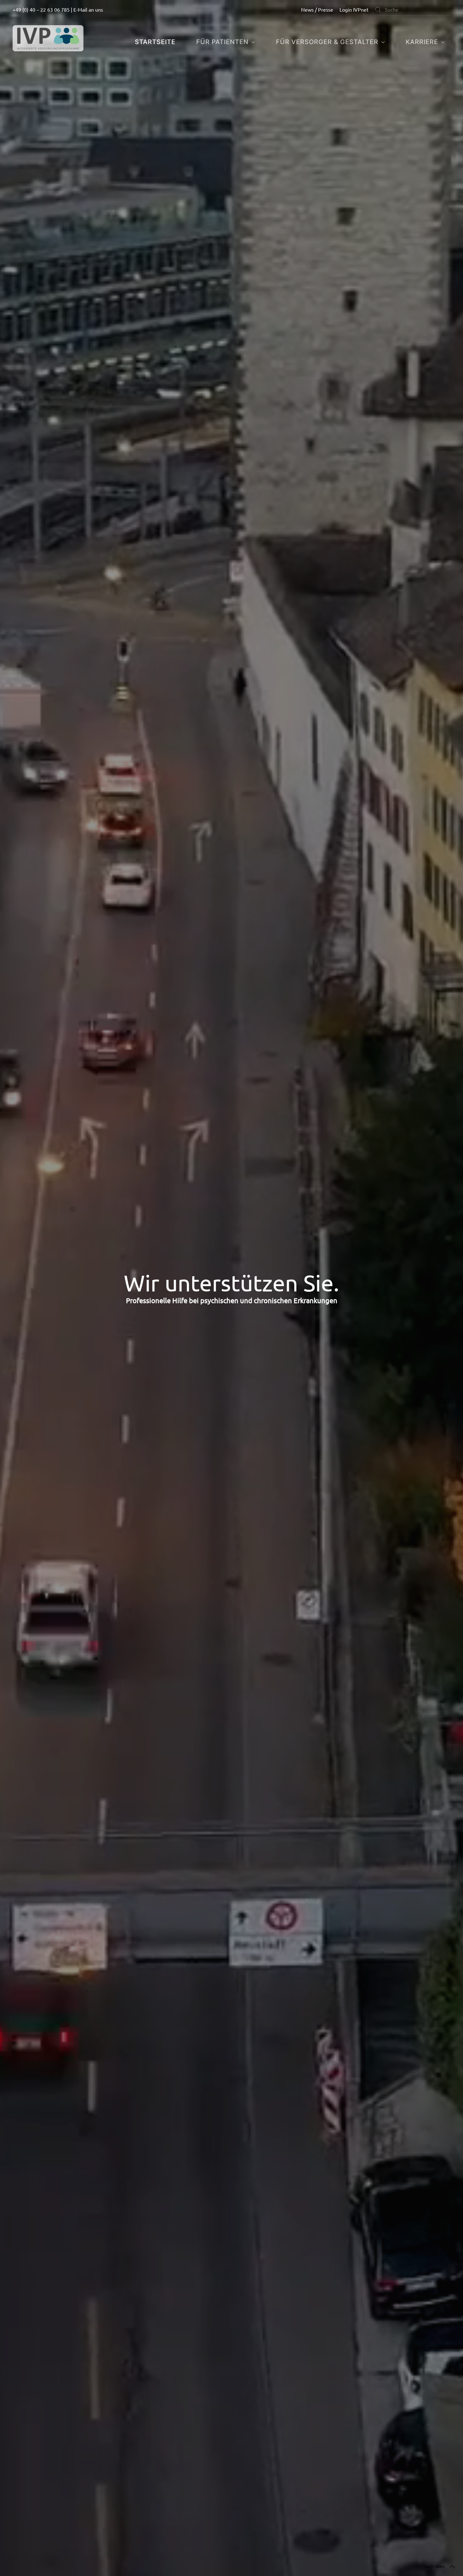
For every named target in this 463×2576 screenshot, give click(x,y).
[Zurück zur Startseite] (48, 38)
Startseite (155, 42)
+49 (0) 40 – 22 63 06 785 (41, 9)
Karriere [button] (422, 42)
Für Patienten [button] (222, 42)
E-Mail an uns (88, 9)
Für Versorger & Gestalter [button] (327, 42)
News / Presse (317, 9)
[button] (452, 2567)
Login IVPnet (354, 9)
